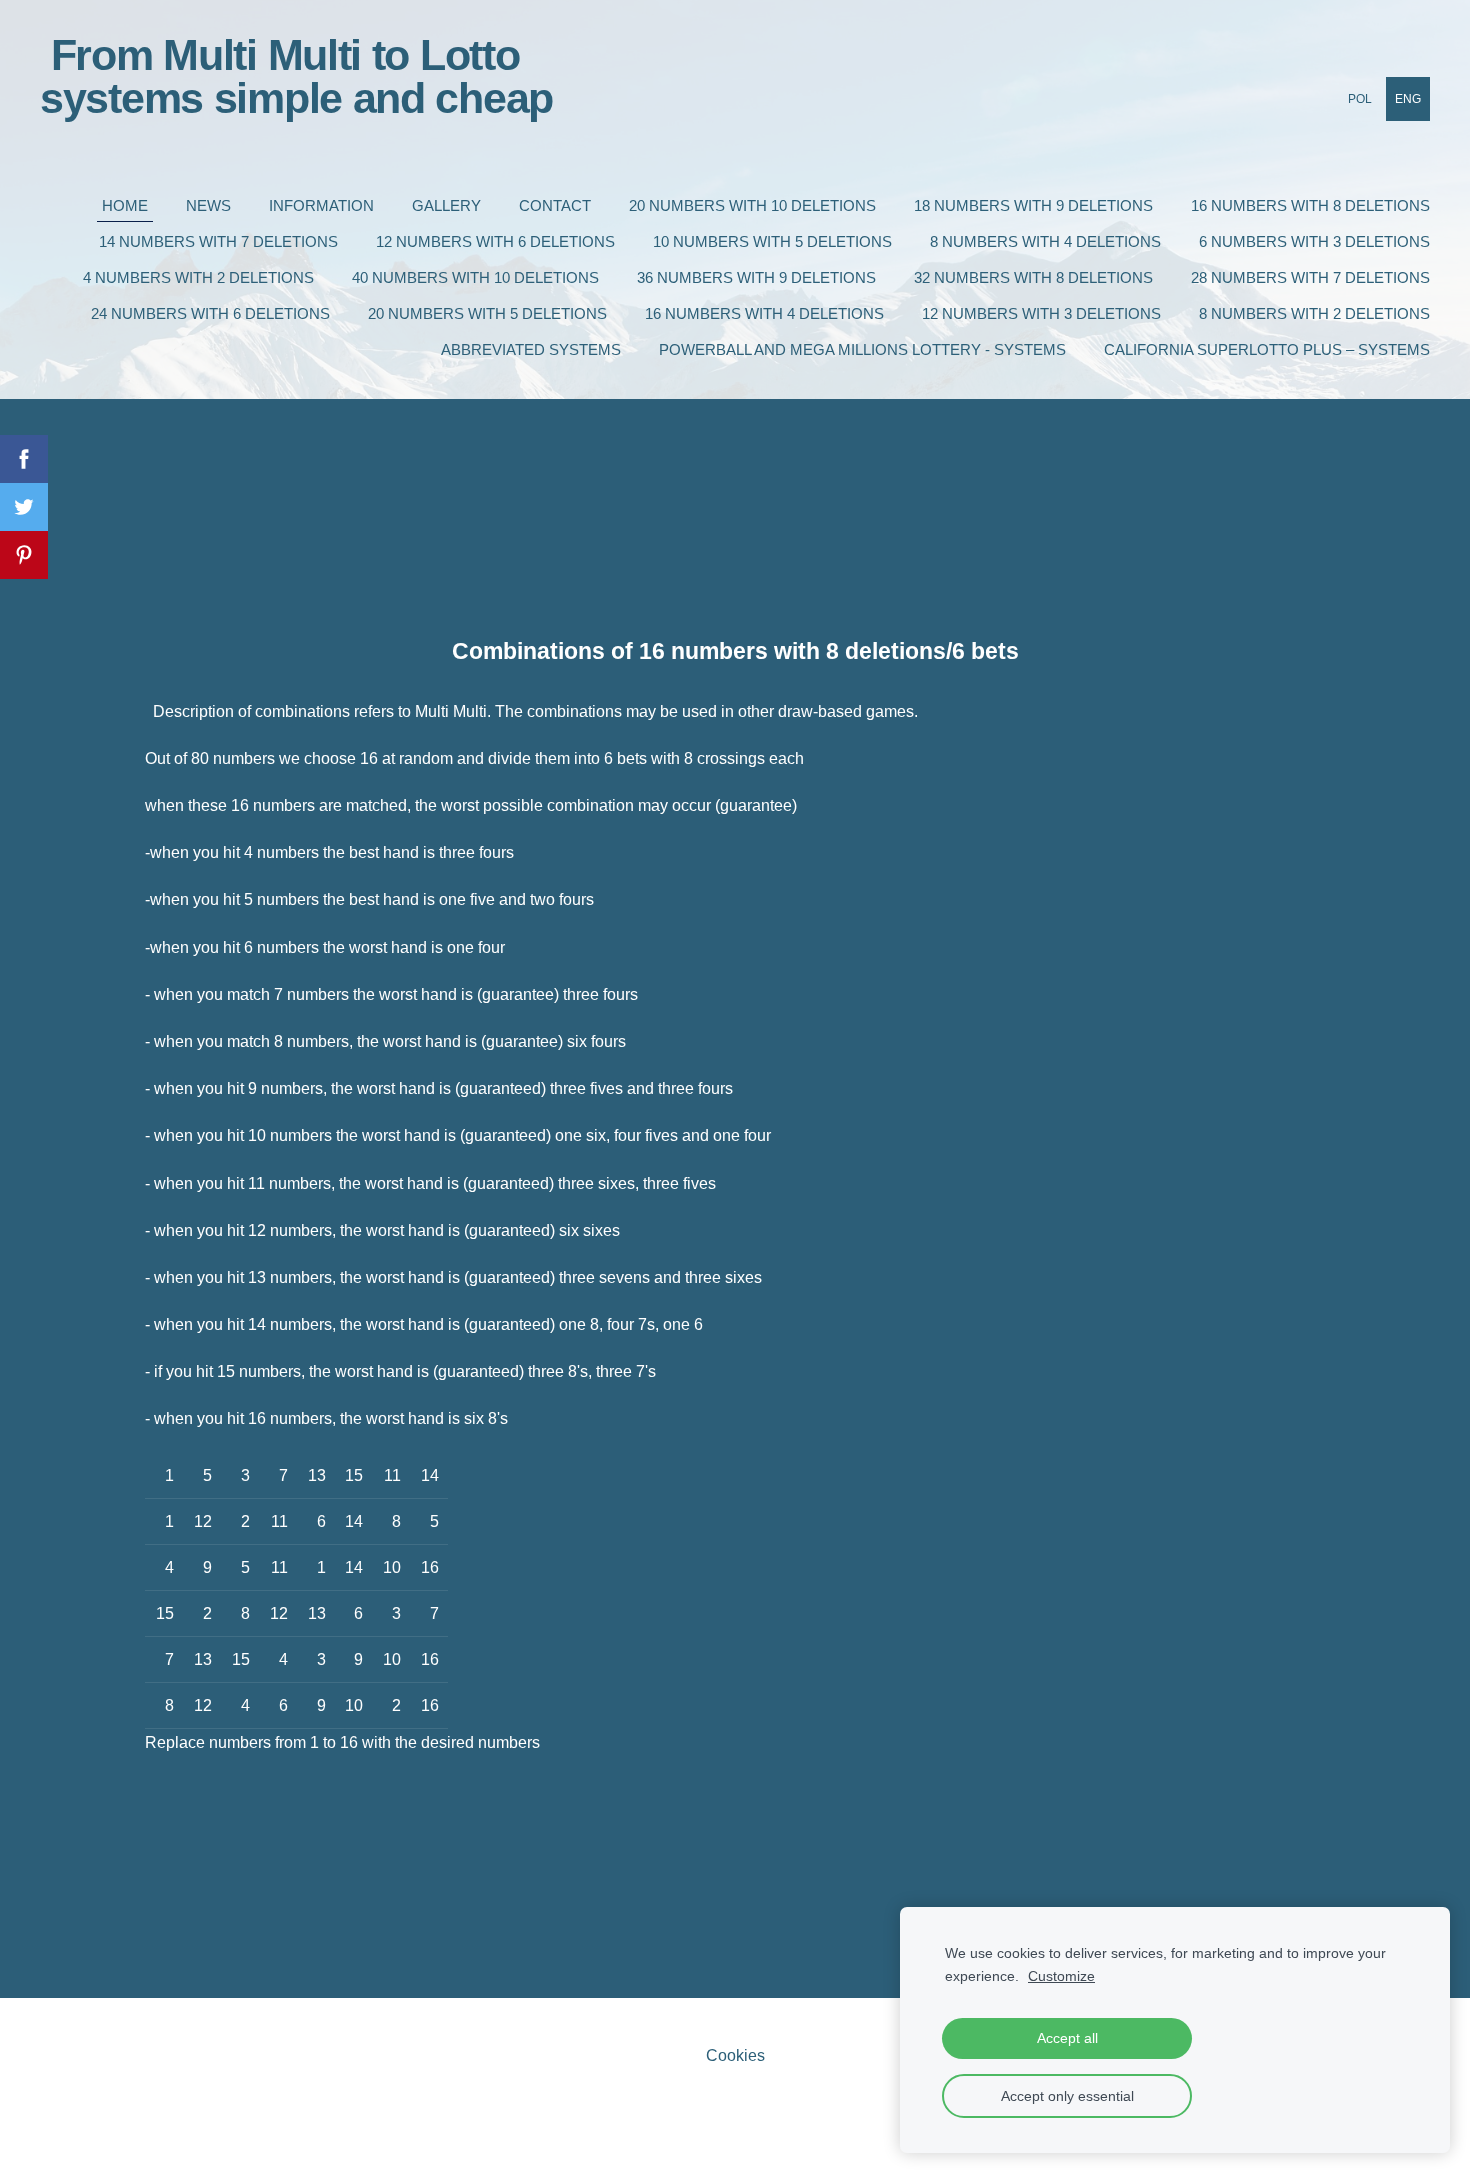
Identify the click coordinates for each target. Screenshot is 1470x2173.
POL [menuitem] (1360, 99)
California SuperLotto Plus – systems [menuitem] (1267, 349)
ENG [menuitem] (1408, 99)
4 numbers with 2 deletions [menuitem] (198, 277)
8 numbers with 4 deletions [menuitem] (1045, 241)
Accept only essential (1067, 2096)
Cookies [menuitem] (735, 2055)
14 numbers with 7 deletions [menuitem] (218, 241)
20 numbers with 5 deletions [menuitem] (487, 313)
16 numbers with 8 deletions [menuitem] (1310, 205)
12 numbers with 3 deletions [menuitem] (1041, 313)
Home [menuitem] (125, 205)
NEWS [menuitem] (208, 205)
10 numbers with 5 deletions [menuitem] (772, 241)
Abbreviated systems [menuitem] (531, 349)
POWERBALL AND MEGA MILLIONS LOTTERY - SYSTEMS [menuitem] (862, 349)
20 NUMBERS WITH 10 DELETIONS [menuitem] (752, 205)
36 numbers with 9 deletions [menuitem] (756, 277)
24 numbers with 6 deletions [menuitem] (210, 313)
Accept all (1067, 2038)
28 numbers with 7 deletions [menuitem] (1310, 277)
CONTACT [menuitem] (555, 205)
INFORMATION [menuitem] (321, 205)
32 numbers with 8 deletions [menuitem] (1033, 277)
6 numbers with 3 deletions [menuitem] (1314, 241)
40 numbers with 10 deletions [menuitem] (475, 277)
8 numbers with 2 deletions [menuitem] (1314, 313)
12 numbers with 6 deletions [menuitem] (495, 241)
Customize (1061, 1976)
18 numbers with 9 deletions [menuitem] (1033, 205)
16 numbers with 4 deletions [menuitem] (764, 313)
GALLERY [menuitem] (446, 205)
